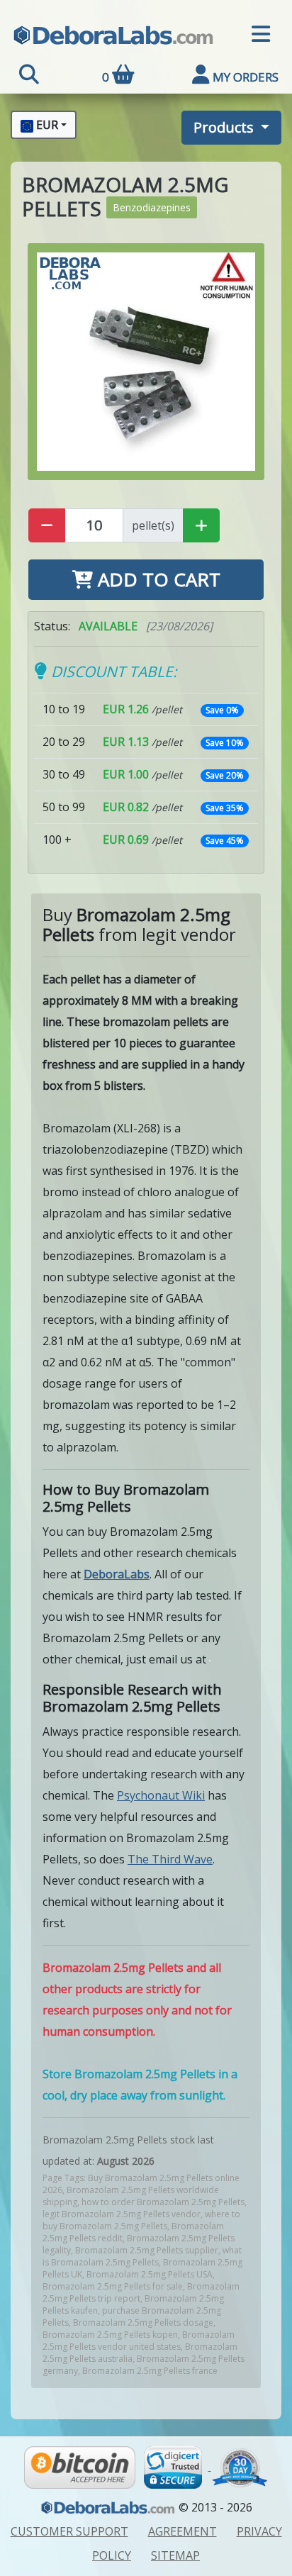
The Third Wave (170, 1859)
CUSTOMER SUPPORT (69, 2531)
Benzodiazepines (152, 207)
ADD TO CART (157, 579)
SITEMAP (175, 2555)
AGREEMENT (182, 2531)
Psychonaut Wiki (161, 1795)
